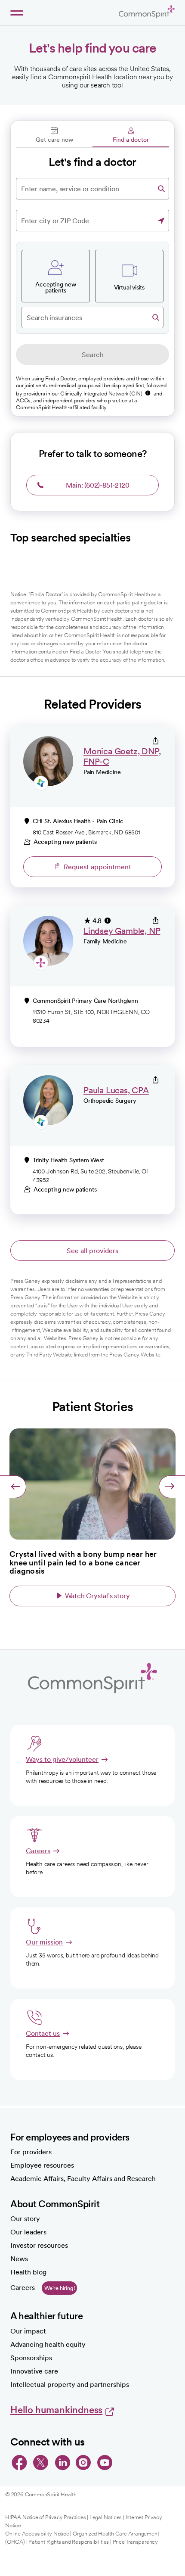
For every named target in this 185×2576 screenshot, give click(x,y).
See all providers (92, 1251)
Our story (25, 2219)
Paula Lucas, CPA (116, 1090)
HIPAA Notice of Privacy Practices (45, 2517)
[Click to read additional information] (148, 393)
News (19, 2259)
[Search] (161, 189)
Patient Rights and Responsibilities (69, 2542)
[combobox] (92, 189)
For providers (31, 2152)
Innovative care (34, 2371)
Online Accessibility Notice (37, 2534)
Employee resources (42, 2165)
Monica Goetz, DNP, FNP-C (122, 756)
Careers (23, 2288)
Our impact (28, 2331)
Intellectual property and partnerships (70, 2385)
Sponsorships (31, 2358)
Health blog (28, 2272)
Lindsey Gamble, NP (122, 931)
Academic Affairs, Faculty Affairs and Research (83, 2179)
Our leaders (28, 2232)
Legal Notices (106, 2517)
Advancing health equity (48, 2344)
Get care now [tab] (54, 140)
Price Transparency (135, 2542)
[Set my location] (161, 221)
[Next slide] (172, 1487)
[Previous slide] (13, 1487)
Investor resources (39, 2245)
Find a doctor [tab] (131, 140)
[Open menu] (17, 13)
